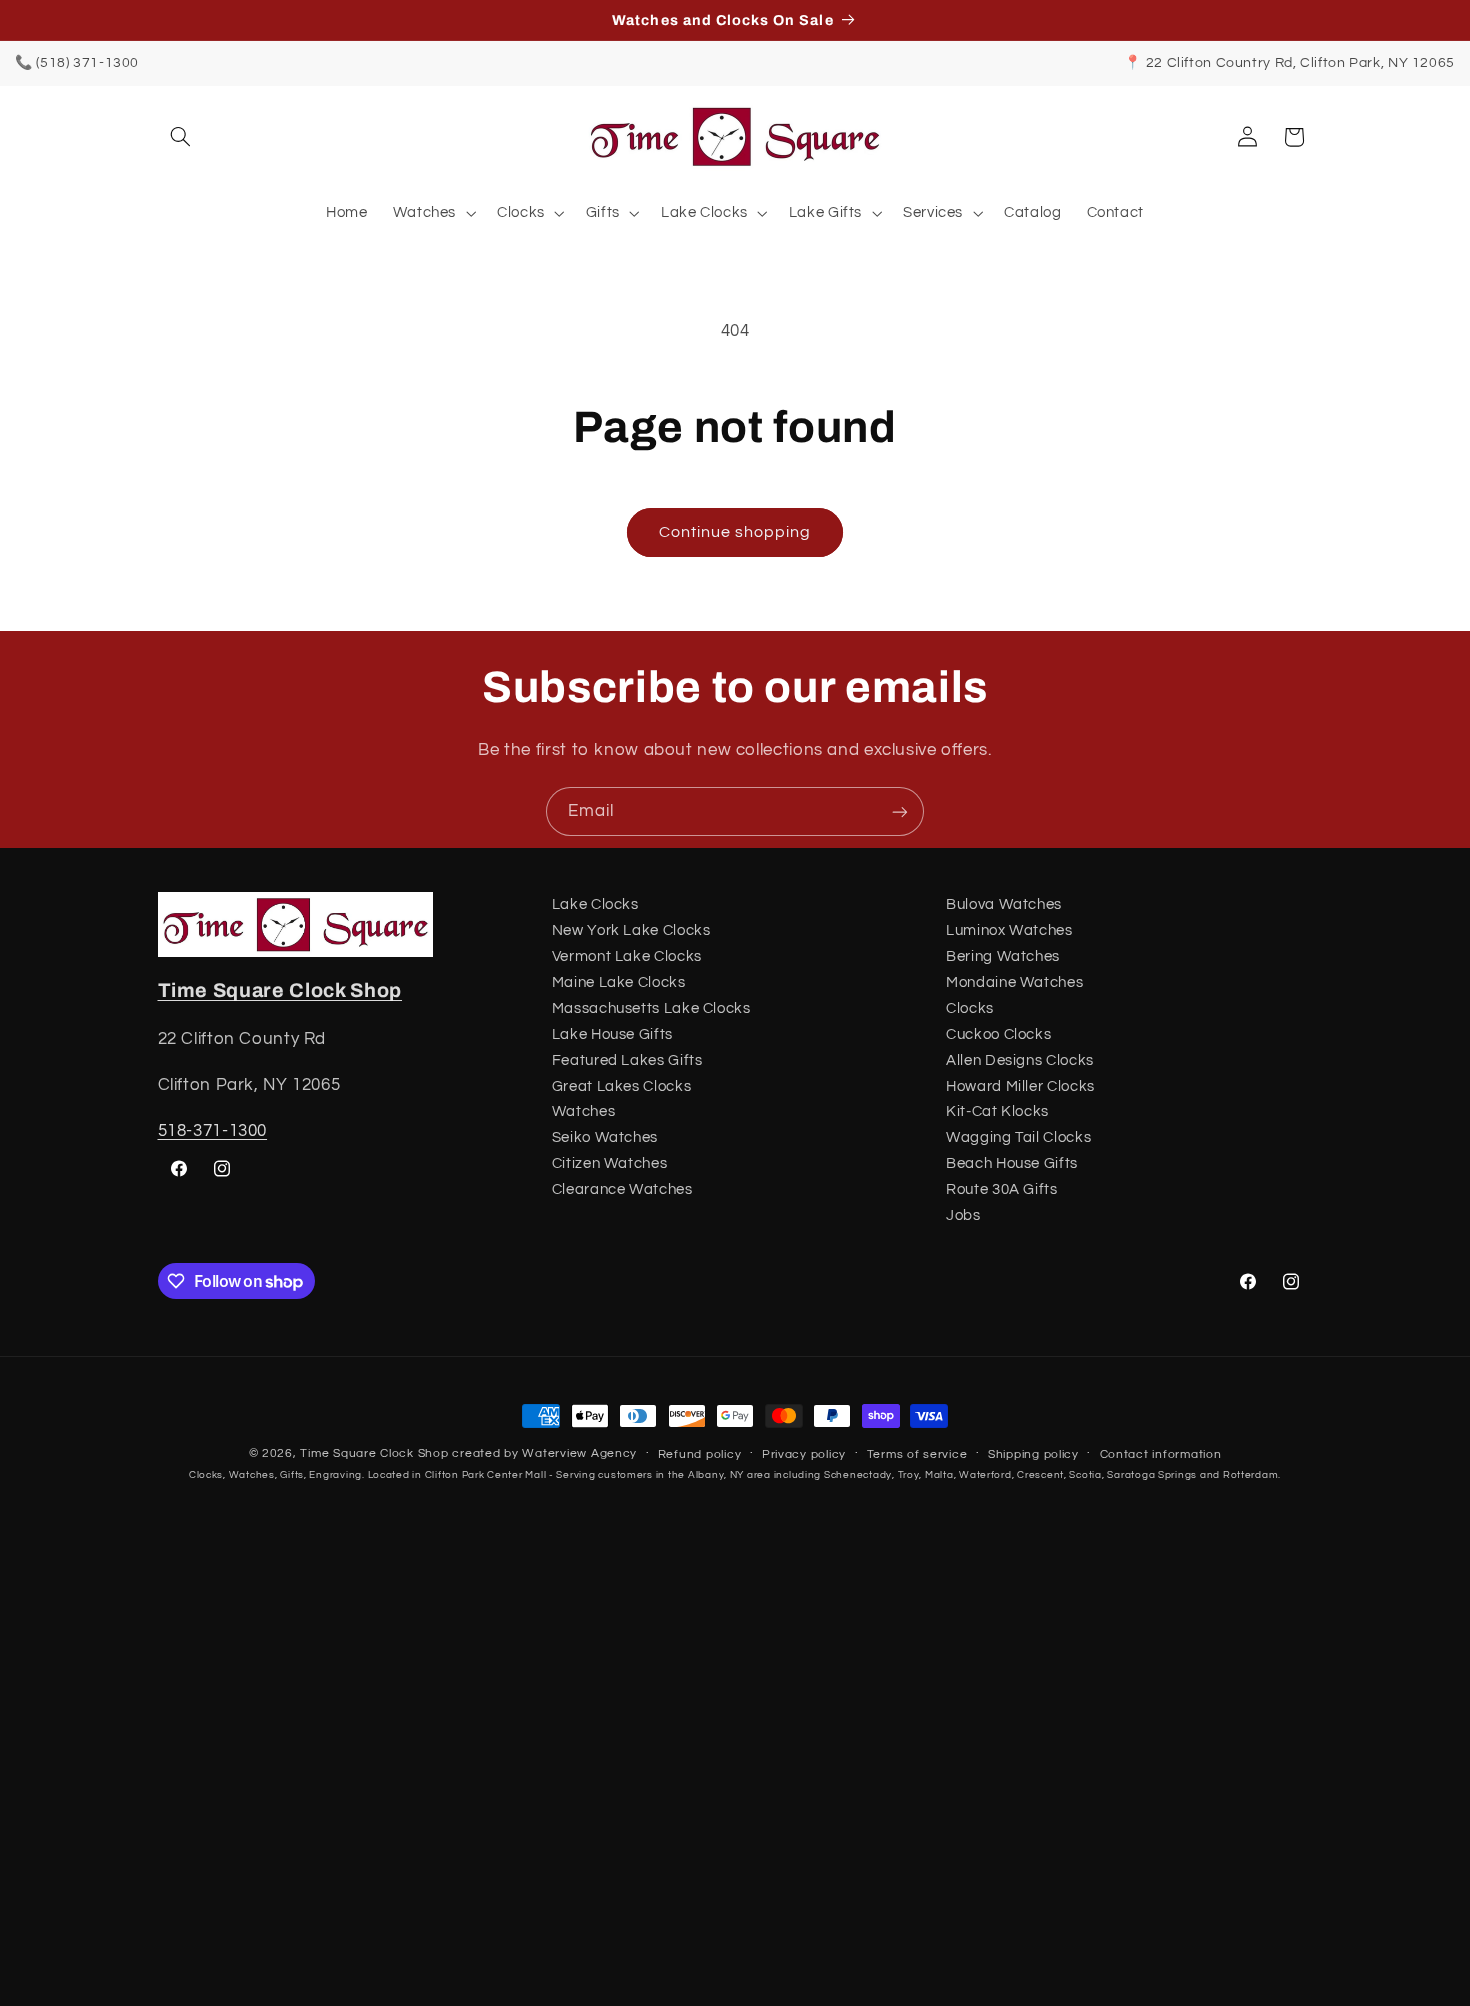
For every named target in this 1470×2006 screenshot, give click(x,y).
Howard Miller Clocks (1020, 1086)
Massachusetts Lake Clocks (651, 1008)
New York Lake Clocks (631, 930)
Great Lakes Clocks (621, 1086)
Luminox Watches (1009, 930)
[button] (181, 137)
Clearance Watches (622, 1189)
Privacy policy (804, 1454)
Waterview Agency (579, 1453)
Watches (583, 1111)
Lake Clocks (595, 904)
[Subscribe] (900, 811)
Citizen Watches (609, 1163)
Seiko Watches (605, 1137)
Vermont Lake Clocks (627, 956)
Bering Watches (1003, 956)
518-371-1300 (213, 1131)
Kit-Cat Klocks (997, 1111)
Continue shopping (735, 532)
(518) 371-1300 (87, 63)
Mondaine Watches (1014, 982)
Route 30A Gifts (1001, 1189)
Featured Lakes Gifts (627, 1060)
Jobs (963, 1215)
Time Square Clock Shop (280, 990)
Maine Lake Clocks (619, 982)
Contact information (1161, 1454)
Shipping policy (1033, 1454)
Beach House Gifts (1012, 1163)
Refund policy (700, 1454)
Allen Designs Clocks (1020, 1060)
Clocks (970, 1008)
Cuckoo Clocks (998, 1034)
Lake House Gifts (612, 1034)
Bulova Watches (1004, 904)
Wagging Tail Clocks (1018, 1137)
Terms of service (917, 1454)
